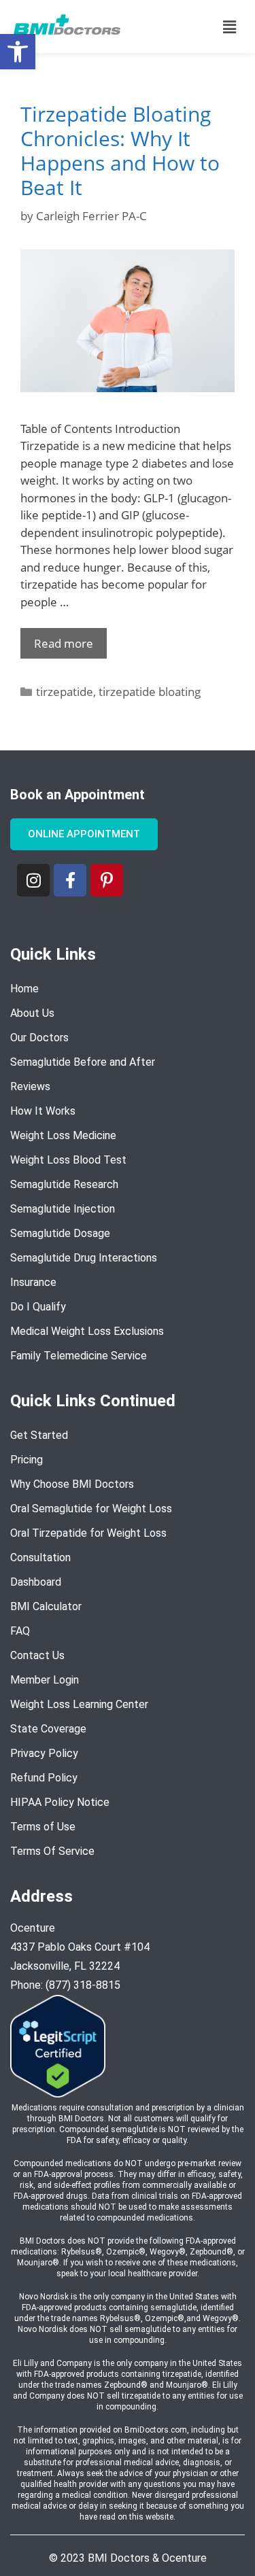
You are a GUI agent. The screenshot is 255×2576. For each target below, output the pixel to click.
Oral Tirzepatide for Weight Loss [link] (88, 1532)
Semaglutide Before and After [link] (83, 1061)
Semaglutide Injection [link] (63, 1208)
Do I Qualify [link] (38, 1306)
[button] (230, 27)
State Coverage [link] (48, 1728)
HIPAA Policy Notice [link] (60, 1802)
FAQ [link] (20, 1630)
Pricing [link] (27, 1459)
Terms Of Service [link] (52, 1850)
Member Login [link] (45, 1679)
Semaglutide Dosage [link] (60, 1233)
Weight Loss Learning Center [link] (79, 1704)
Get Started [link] (39, 1434)
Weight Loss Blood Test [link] (68, 1159)
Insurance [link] (33, 1282)
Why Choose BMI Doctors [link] (72, 1483)
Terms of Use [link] (43, 1826)
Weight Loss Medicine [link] (63, 1135)
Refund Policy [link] (44, 1777)
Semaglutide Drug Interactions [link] (84, 1257)
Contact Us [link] (37, 1655)
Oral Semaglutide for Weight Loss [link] (91, 1508)
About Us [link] (32, 1012)
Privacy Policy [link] (44, 1753)
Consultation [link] (40, 1557)
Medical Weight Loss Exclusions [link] (87, 1330)
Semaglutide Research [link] (64, 1184)
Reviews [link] (30, 1086)
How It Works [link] (43, 1110)
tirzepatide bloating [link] (150, 692)
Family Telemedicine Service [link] (79, 1355)
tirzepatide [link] (65, 692)
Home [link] (24, 988)
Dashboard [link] (36, 1581)
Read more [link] (64, 643)
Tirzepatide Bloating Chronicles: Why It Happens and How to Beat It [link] (120, 151)
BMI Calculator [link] (46, 1606)
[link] (18, 52)
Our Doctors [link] (39, 1037)
